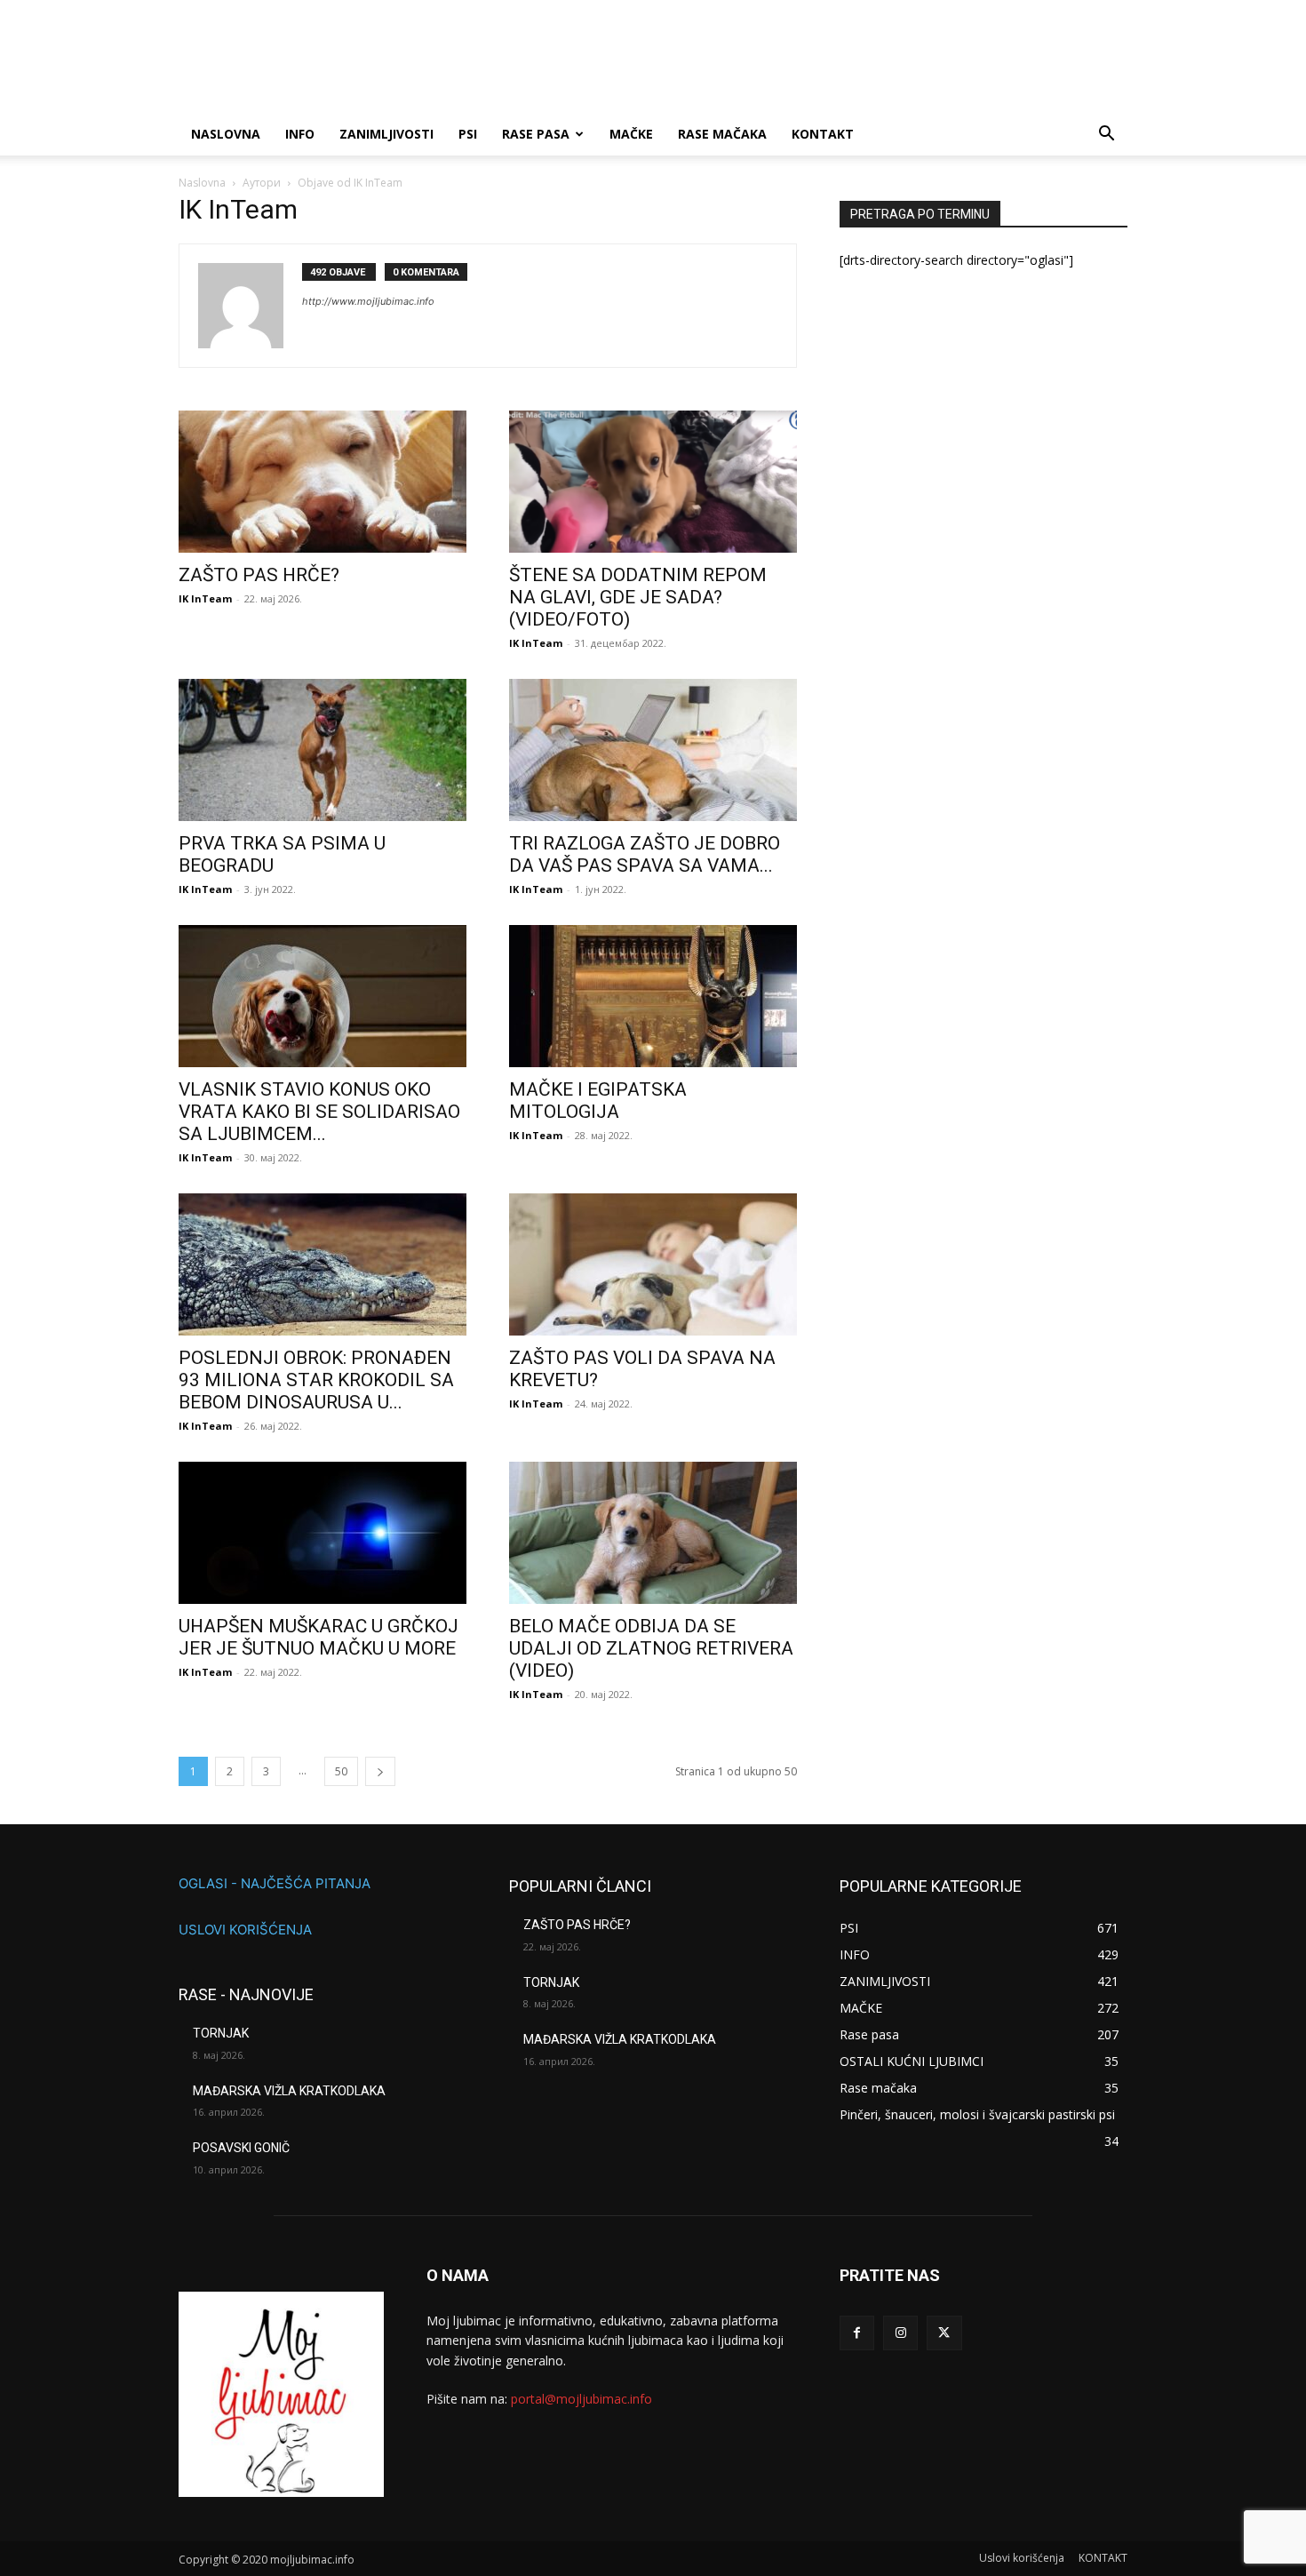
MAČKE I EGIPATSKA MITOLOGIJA (598, 1101)
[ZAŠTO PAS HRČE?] (323, 482)
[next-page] (380, 1771)
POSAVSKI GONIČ (241, 2148)
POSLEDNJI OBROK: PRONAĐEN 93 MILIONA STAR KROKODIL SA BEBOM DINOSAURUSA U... (316, 1380)
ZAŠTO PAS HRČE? (259, 575)
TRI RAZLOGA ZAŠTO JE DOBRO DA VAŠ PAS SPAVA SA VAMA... (645, 854)
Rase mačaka (722, 134)
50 (341, 1771)
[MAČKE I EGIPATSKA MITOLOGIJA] (653, 996)
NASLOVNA (226, 134)
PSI (468, 134)
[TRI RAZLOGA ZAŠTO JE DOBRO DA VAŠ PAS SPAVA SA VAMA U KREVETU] (653, 750)
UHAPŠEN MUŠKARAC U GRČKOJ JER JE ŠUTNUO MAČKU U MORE (319, 1637)
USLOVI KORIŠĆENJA (245, 1930)
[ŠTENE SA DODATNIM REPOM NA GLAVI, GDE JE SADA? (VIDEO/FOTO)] (653, 482)
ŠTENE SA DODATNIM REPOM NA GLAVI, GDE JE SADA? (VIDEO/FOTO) (638, 597)
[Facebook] (857, 2333)
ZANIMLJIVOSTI (386, 134)
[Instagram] (900, 2333)
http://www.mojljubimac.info (368, 301)
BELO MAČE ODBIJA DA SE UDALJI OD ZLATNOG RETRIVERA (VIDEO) (651, 1648)
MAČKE (631, 134)
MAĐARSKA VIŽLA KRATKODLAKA (289, 2091)
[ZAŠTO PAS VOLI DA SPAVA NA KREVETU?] (653, 1264)
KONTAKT (823, 134)
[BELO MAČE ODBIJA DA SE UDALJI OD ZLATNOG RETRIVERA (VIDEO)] (653, 1533)
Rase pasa (536, 134)
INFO (300, 134)
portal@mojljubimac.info (581, 2399)
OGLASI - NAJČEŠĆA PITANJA (275, 1883)
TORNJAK (221, 2033)
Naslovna (202, 183)
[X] (944, 2333)
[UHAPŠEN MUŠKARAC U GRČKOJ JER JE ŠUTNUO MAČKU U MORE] (323, 1533)
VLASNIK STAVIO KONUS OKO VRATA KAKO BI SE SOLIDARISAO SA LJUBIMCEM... (319, 1112)
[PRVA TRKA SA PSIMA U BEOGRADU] (323, 750)
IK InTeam (205, 598)
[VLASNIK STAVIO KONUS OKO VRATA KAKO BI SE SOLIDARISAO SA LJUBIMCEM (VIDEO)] (323, 996)
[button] (1106, 136)
